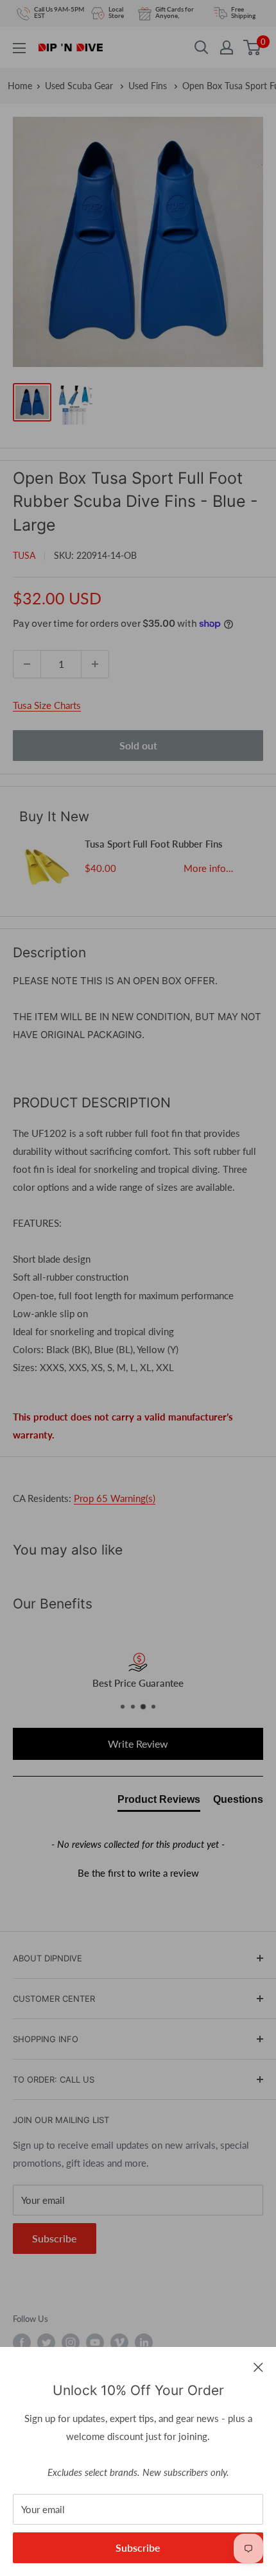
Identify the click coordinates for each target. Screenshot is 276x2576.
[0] (253, 47)
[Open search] (202, 47)
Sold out (138, 745)
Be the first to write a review (138, 1873)
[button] (138, 1872)
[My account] (227, 47)
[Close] (258, 2366)
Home (20, 86)
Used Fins (149, 86)
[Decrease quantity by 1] (27, 664)
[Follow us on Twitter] (46, 2342)
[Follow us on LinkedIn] (144, 2342)
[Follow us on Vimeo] (119, 2342)
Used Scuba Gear (80, 86)
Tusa (24, 555)
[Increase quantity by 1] (95, 664)
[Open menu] (19, 48)
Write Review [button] (138, 1744)
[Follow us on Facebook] (22, 2342)
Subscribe (138, 2547)
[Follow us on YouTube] (95, 2342)
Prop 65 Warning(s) (115, 1498)
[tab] (159, 1802)
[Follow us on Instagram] (71, 2342)
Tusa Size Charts (47, 705)
